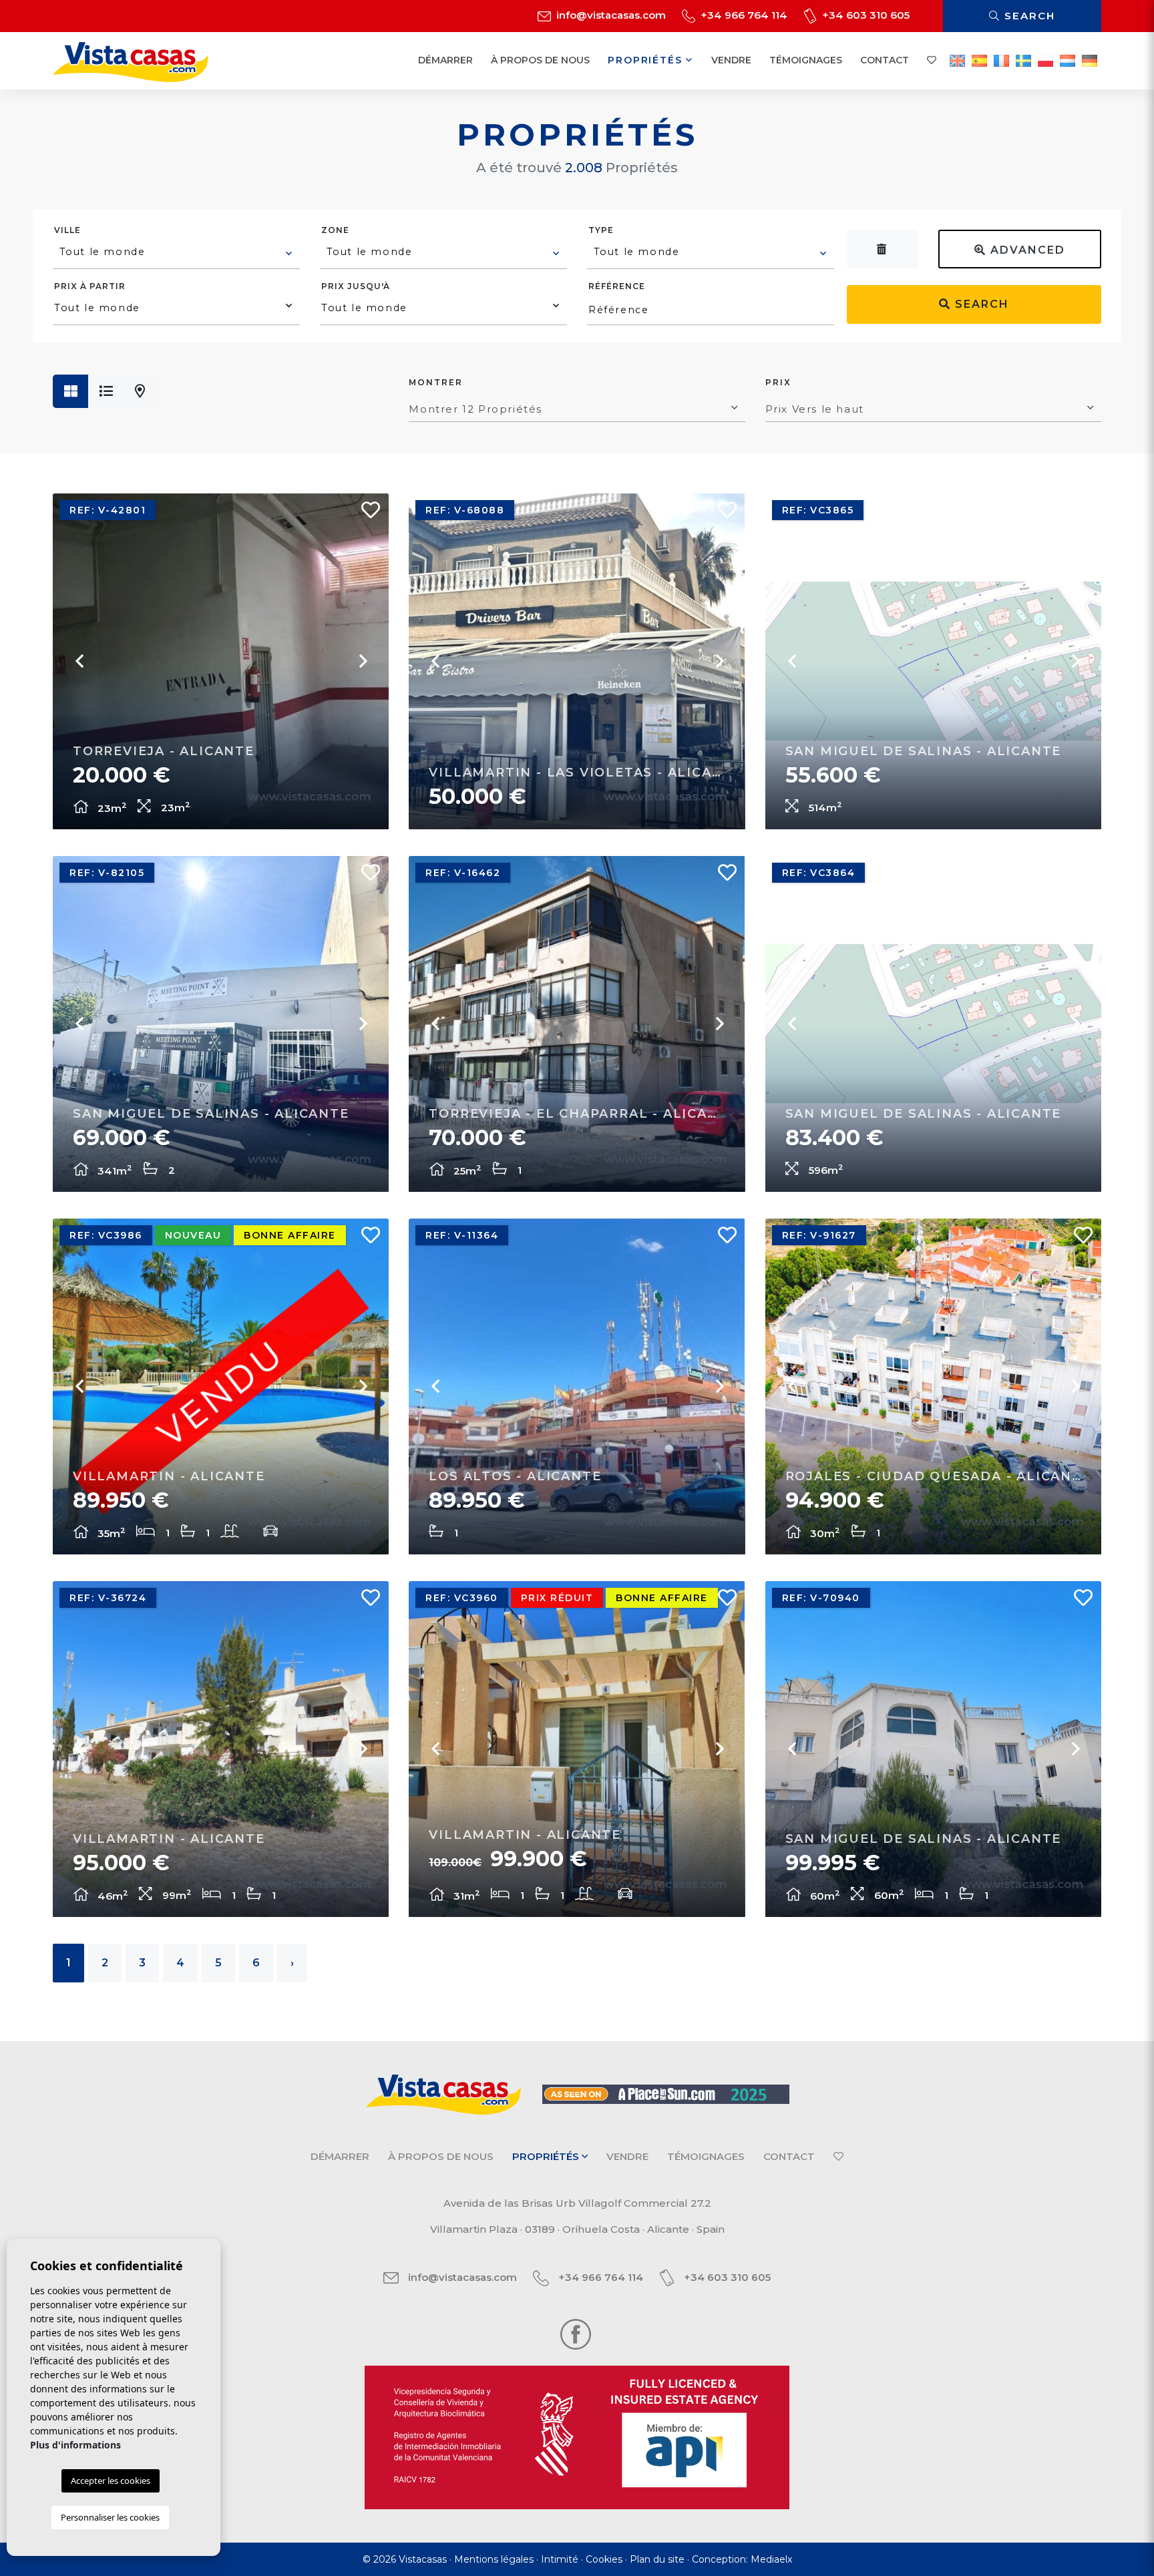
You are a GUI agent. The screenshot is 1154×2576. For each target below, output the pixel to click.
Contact (885, 60)
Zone (335, 230)
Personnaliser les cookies (110, 2517)
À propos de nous (540, 60)
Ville (67, 230)
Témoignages (806, 60)
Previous (79, 661)
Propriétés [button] (647, 60)
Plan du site (657, 2559)
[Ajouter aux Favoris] (365, 513)
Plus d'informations (75, 2445)
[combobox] (176, 254)
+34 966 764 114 (743, 15)
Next (362, 661)
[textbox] (177, 252)
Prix (778, 382)
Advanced (1026, 250)
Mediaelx (771, 2559)
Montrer (436, 382)
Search (1028, 16)
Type (601, 230)
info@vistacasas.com (610, 15)
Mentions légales (494, 2559)
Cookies (604, 2559)
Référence (617, 286)
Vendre (731, 60)
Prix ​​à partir (90, 286)
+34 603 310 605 (864, 15)
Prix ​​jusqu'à (356, 286)
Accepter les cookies (111, 2481)
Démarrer (445, 60)
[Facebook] (576, 2333)
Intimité (560, 2559)
